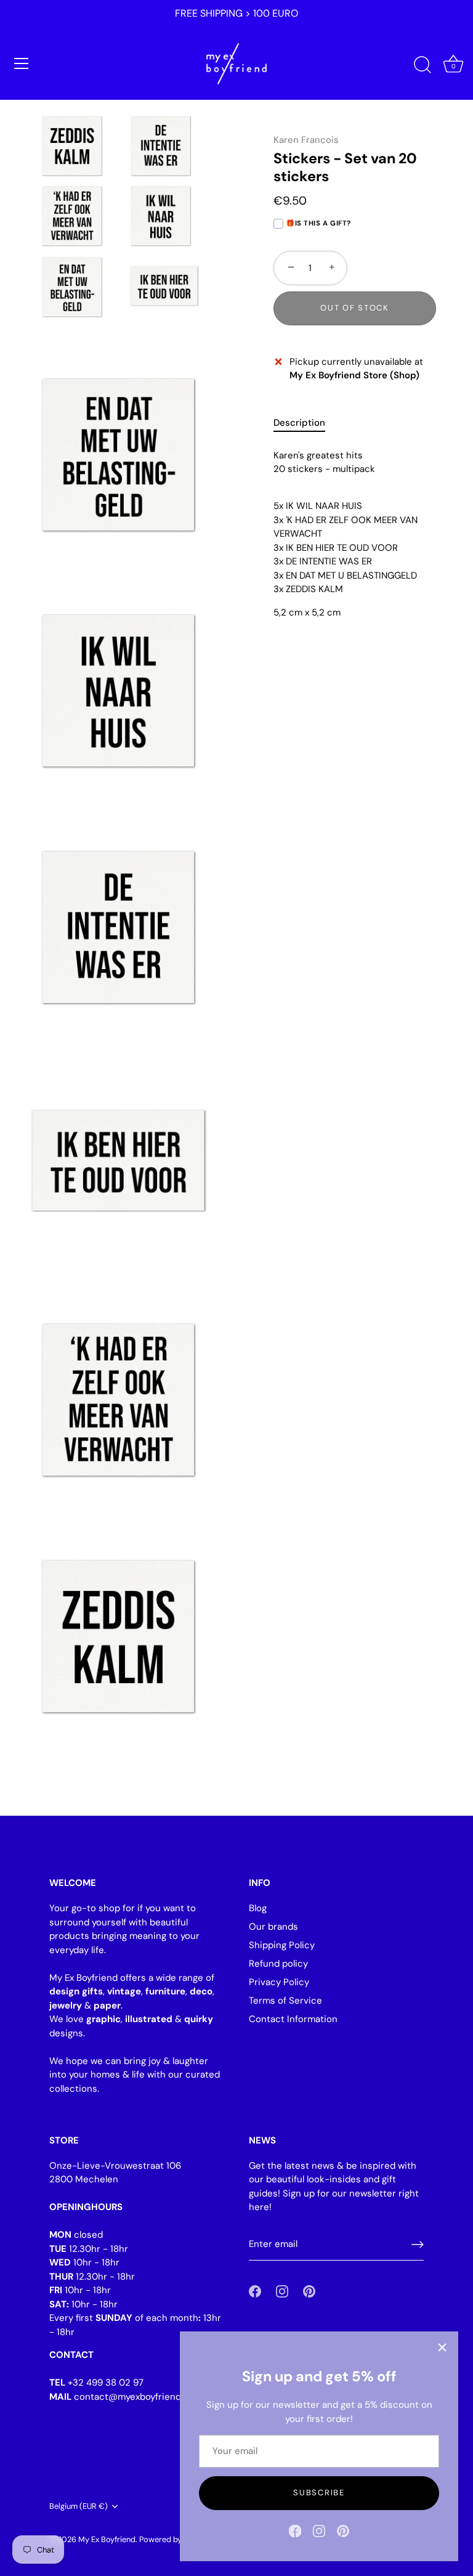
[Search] (422, 65)
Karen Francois (306, 140)
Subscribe (319, 2493)
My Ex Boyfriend (107, 2539)
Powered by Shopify (175, 2539)
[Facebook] (295, 2530)
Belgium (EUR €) (79, 2506)
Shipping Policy (282, 1945)
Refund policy (278, 1964)
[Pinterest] (343, 2530)
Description (299, 423)
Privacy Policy (279, 1982)
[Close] (442, 2347)
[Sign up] (418, 2245)
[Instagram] (319, 2530)
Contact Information (293, 2019)
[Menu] (22, 63)
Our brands (273, 1927)
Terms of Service (285, 2001)
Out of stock (354, 308)
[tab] (305, 423)
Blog (258, 1908)
